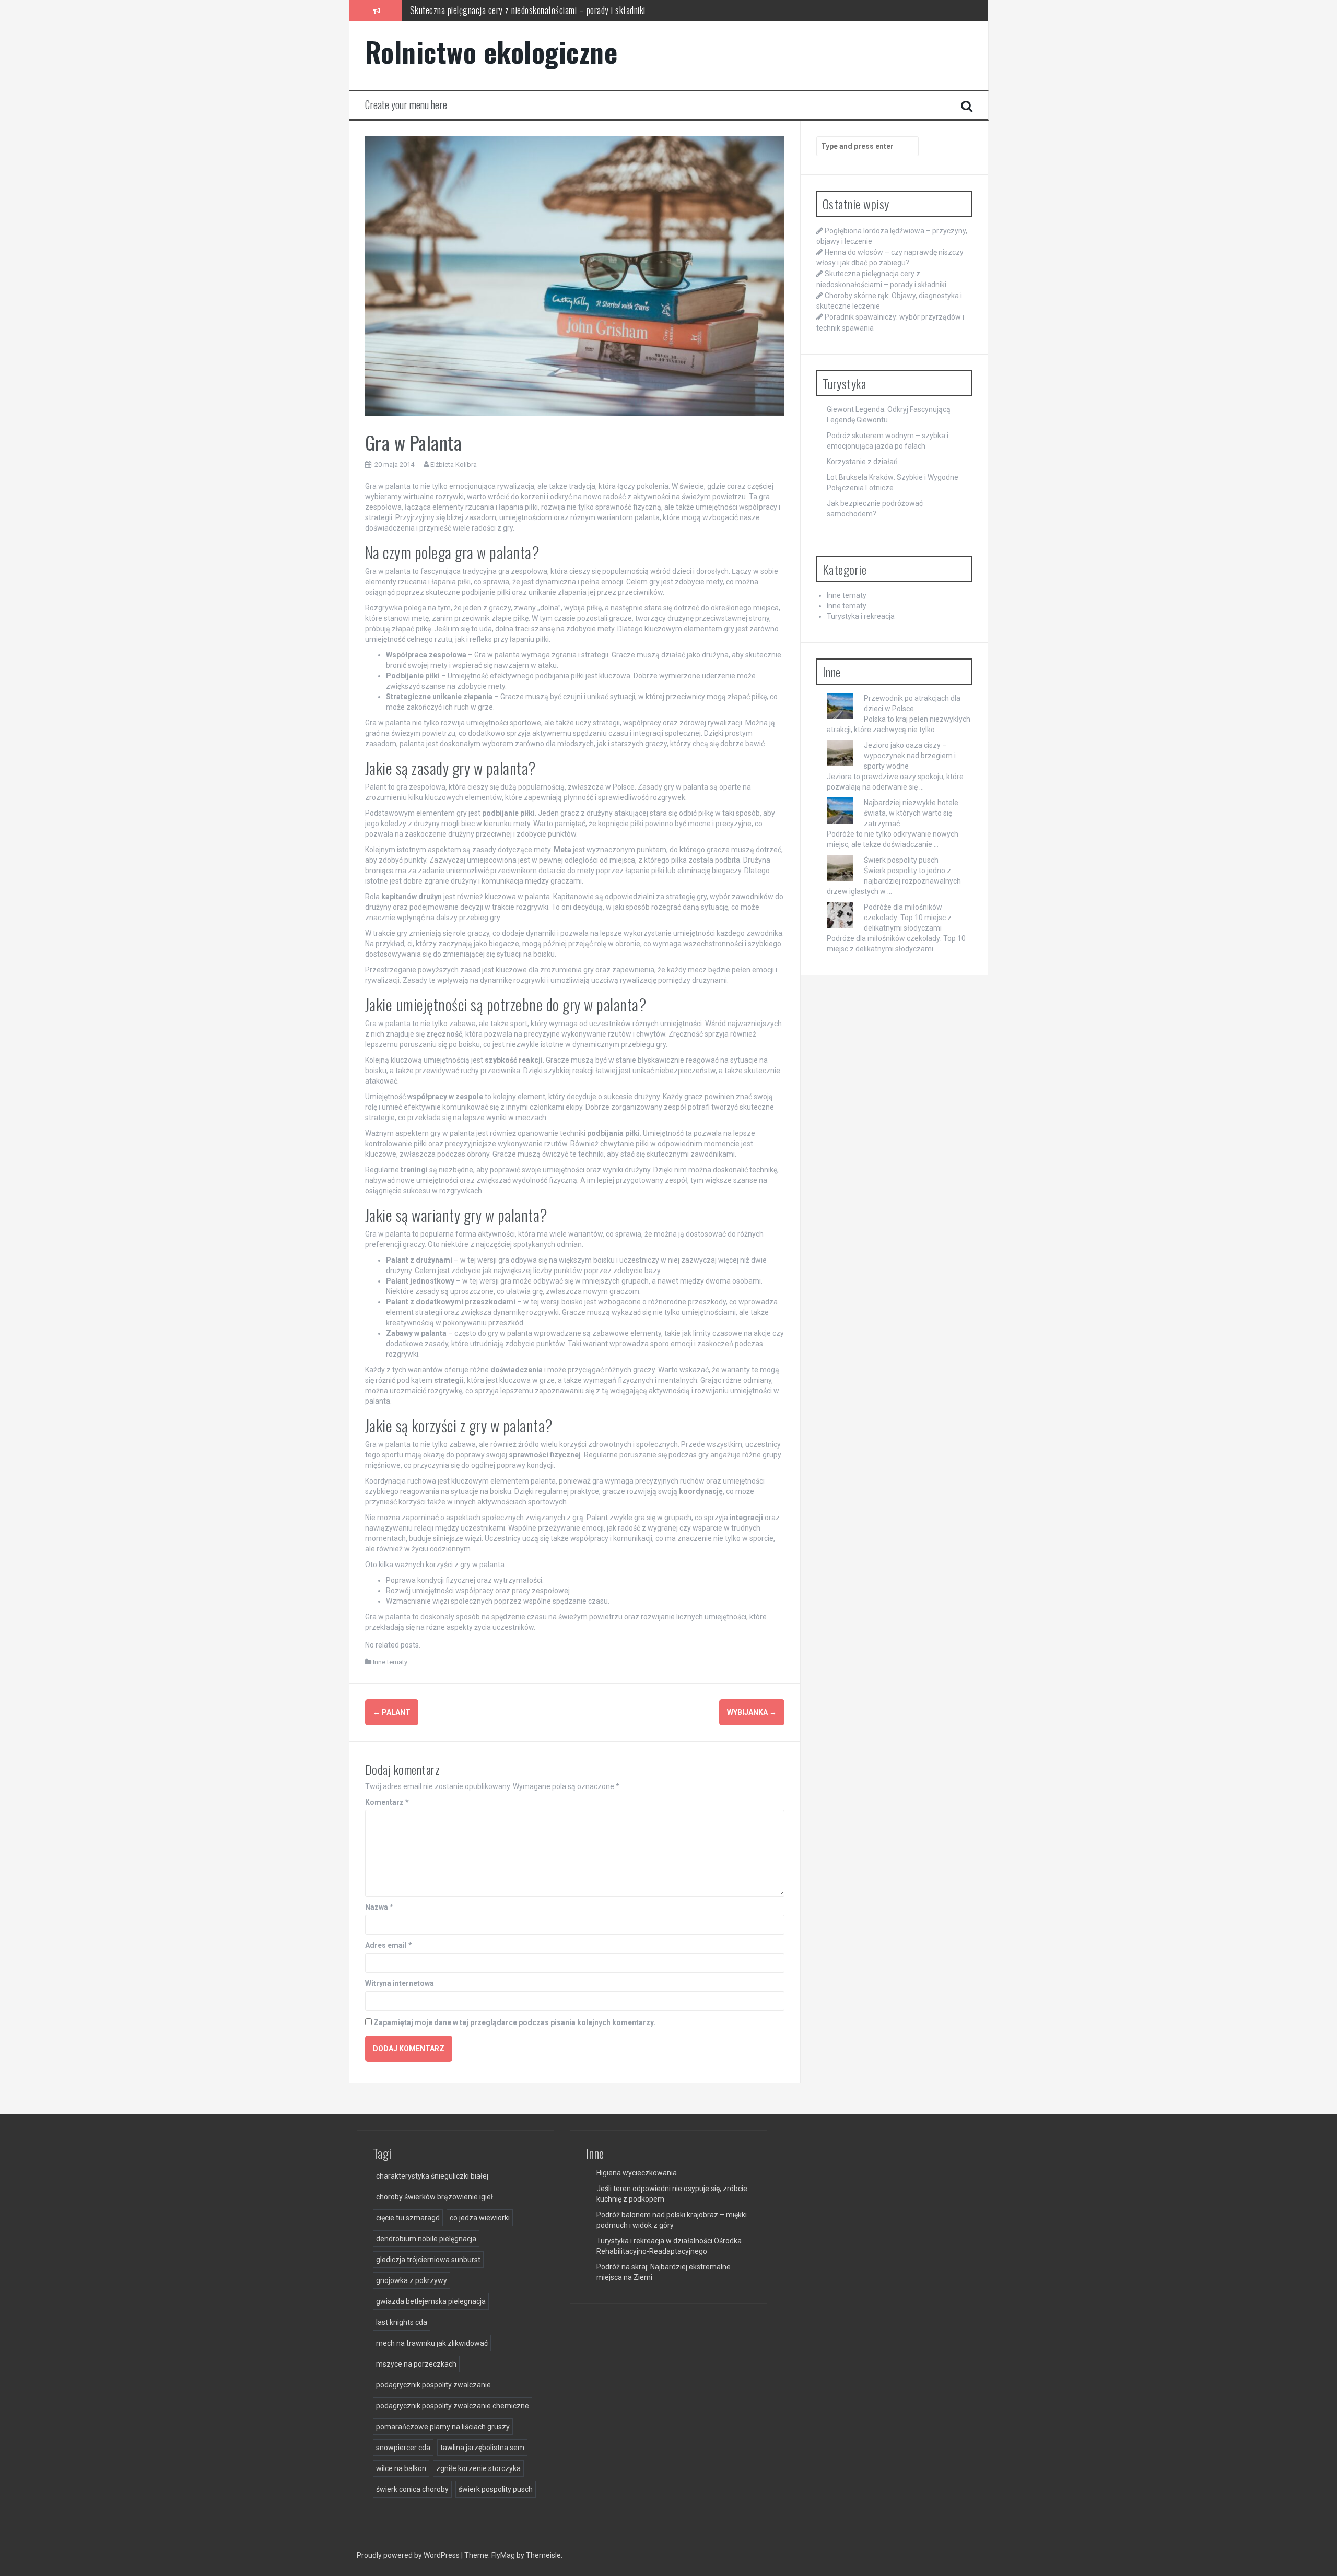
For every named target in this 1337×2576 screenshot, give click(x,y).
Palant (392, 1712)
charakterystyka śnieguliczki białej (432, 2176)
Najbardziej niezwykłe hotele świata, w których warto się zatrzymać (911, 813)
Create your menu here (406, 104)
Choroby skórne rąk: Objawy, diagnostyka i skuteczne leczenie (515, 10)
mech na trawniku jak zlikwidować (432, 2343)
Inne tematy (390, 1662)
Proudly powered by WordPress (409, 2555)
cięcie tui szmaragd (408, 2218)
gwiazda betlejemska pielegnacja (431, 2301)
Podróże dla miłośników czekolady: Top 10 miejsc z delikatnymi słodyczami (908, 918)
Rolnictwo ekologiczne (491, 51)
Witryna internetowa (400, 1983)
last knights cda (402, 2322)
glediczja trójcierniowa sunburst (428, 2260)
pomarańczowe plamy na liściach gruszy (443, 2427)
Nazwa (379, 1907)
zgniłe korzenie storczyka (478, 2468)
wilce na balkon (401, 2468)
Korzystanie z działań (862, 462)
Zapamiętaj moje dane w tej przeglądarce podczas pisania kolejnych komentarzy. (514, 2022)
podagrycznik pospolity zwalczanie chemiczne (453, 2406)
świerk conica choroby (412, 2489)
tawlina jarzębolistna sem (482, 2448)
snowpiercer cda (403, 2448)
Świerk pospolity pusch (901, 860)
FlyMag (503, 2555)
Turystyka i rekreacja (861, 616)
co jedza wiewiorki (480, 2218)
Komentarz (387, 1802)
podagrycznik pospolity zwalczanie (433, 2385)
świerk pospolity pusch (496, 2489)
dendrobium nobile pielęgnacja (426, 2239)
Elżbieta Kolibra (454, 464)
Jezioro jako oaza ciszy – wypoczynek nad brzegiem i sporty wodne (910, 756)
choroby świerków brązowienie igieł (435, 2197)
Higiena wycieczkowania (637, 2173)
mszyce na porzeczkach (416, 2364)
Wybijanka (752, 1712)
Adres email (389, 1945)
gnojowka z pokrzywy (412, 2280)
